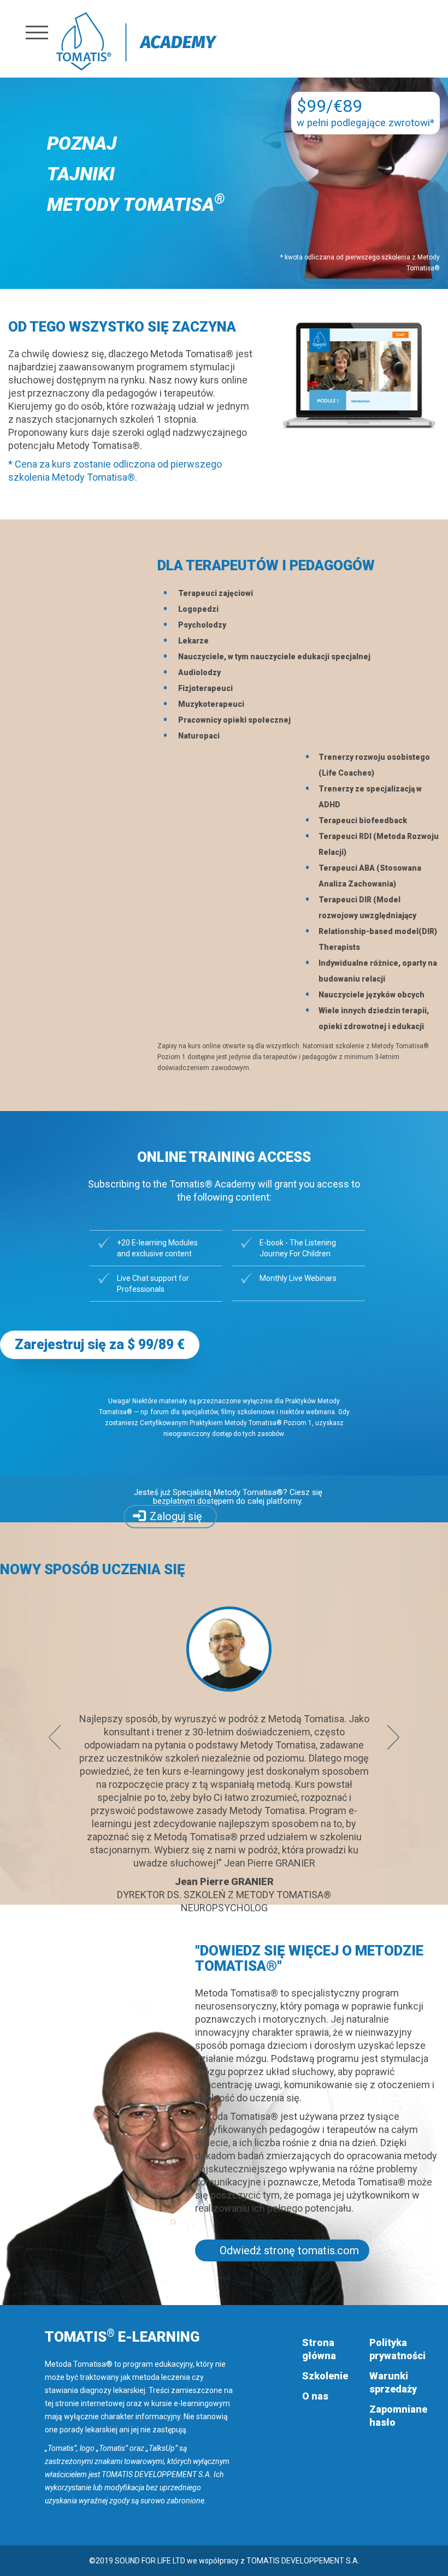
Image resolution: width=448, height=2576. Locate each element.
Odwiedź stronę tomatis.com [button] (289, 2250)
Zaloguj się (176, 1516)
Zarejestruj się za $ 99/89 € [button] (100, 1345)
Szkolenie (325, 2376)
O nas (315, 2396)
